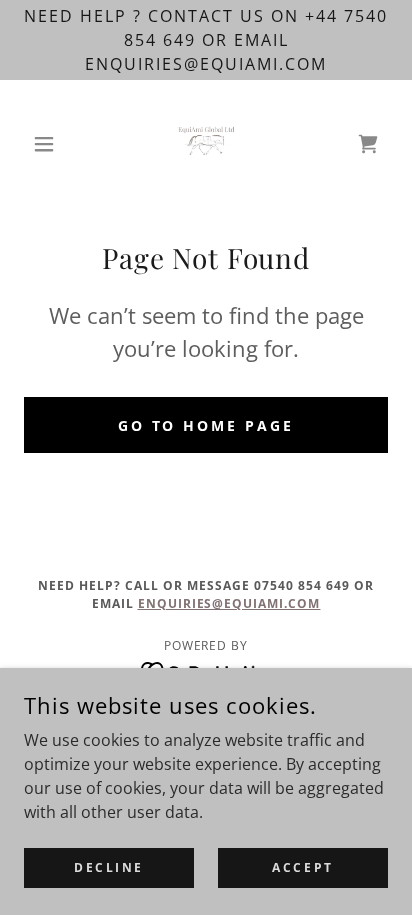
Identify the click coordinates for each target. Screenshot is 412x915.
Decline (109, 867)
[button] (51, 144)
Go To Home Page (206, 425)
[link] (206, 144)
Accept (302, 867)
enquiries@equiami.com (229, 603)
